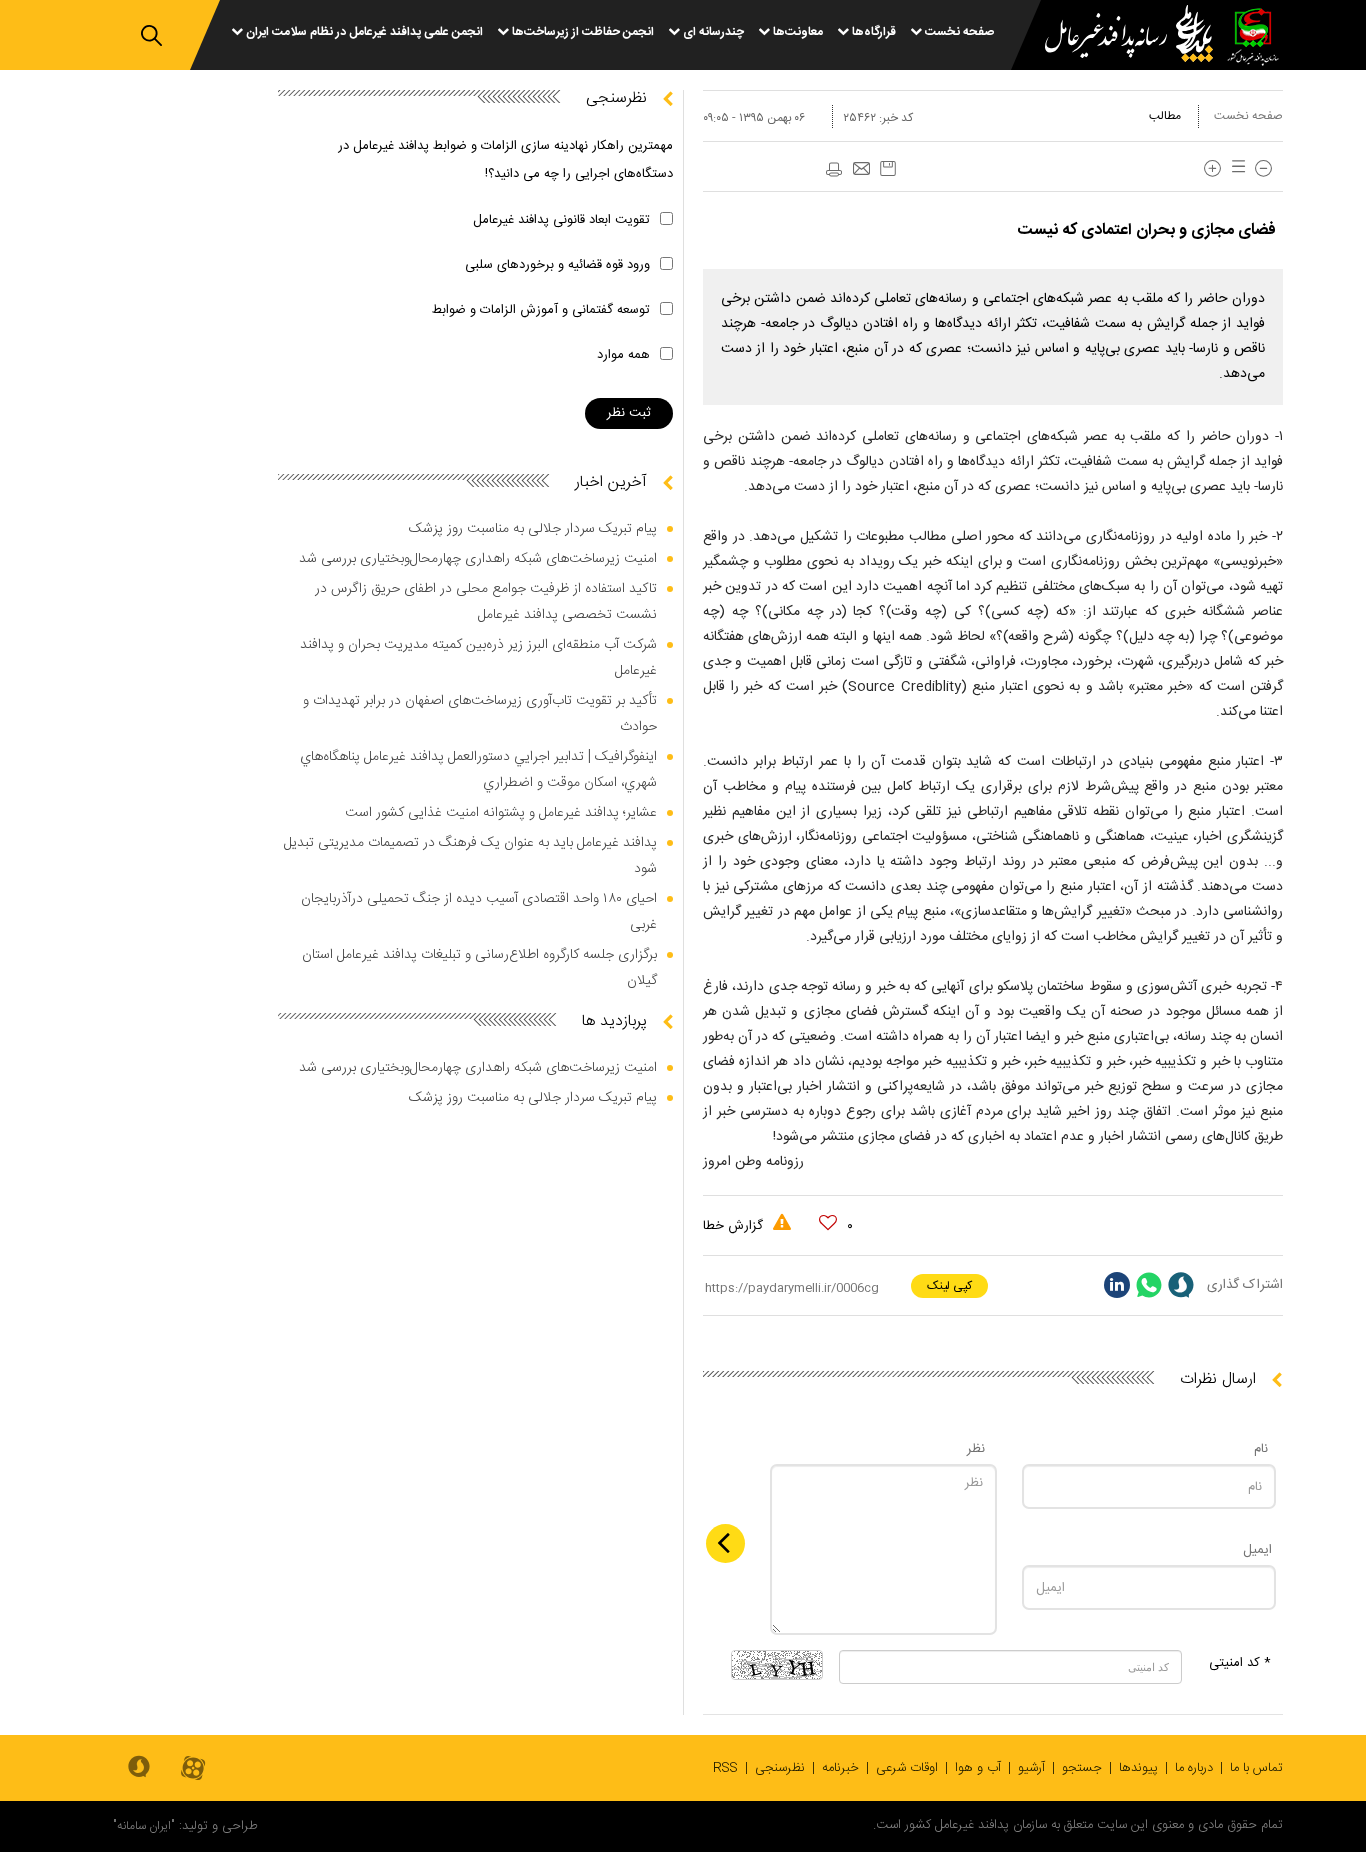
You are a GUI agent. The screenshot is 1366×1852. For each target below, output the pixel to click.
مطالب (1165, 116)
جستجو (1082, 1768)
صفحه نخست (1248, 116)
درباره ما (1194, 1768)
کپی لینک (949, 1286)
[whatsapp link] (1149, 1285)
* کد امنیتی (1240, 1663)
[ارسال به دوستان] (861, 170)
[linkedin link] (1117, 1285)
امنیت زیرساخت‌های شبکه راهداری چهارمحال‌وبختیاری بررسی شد (478, 559)
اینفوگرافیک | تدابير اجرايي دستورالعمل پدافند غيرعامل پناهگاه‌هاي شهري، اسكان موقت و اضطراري (478, 770)
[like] (828, 1223)
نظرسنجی (780, 1768)
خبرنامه (840, 1768)
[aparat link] (193, 1769)
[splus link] (1181, 1285)
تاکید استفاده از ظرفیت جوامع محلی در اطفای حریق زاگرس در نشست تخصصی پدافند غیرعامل (486, 602)
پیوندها (1138, 1768)
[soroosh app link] (139, 1768)
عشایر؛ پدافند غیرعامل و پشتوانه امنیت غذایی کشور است (501, 813)
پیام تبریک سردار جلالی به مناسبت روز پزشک (533, 529)
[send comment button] (725, 1543)
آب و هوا (978, 1768)
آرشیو (1031, 1768)
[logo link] (1117, 36)
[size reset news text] (1235, 168)
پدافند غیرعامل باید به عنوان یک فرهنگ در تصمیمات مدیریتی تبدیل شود (470, 856)
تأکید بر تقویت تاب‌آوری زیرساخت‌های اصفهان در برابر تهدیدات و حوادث (480, 714)
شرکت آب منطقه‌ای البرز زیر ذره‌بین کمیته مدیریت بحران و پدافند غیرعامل (478, 658)
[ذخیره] (888, 168)
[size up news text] (1212, 168)
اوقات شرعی (907, 1768)
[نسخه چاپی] (833, 170)
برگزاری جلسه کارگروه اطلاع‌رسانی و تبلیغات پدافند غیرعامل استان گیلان (479, 968)
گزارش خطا (735, 1226)
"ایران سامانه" (144, 1826)
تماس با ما (1256, 1768)
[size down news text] (1263, 168)
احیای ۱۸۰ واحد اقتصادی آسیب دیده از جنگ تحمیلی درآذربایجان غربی (479, 912)
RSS (725, 1768)
